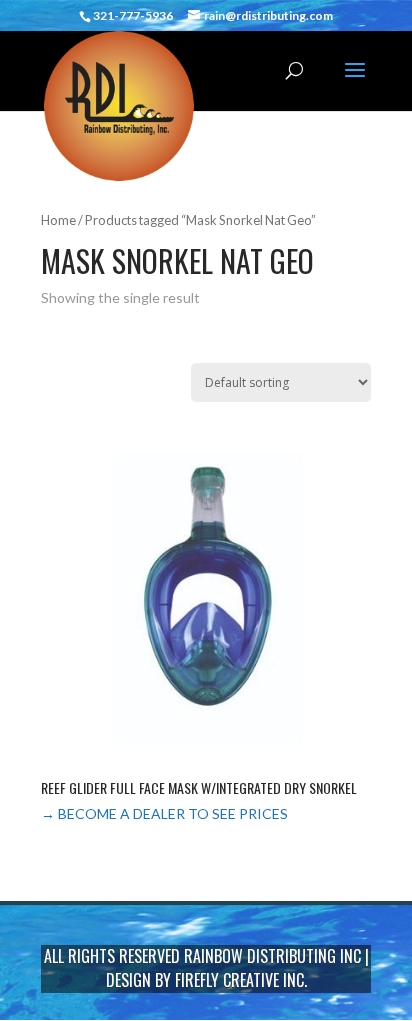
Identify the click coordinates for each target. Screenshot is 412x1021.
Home (58, 220)
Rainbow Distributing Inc (272, 956)
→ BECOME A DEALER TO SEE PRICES (164, 813)
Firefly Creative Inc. (241, 980)
